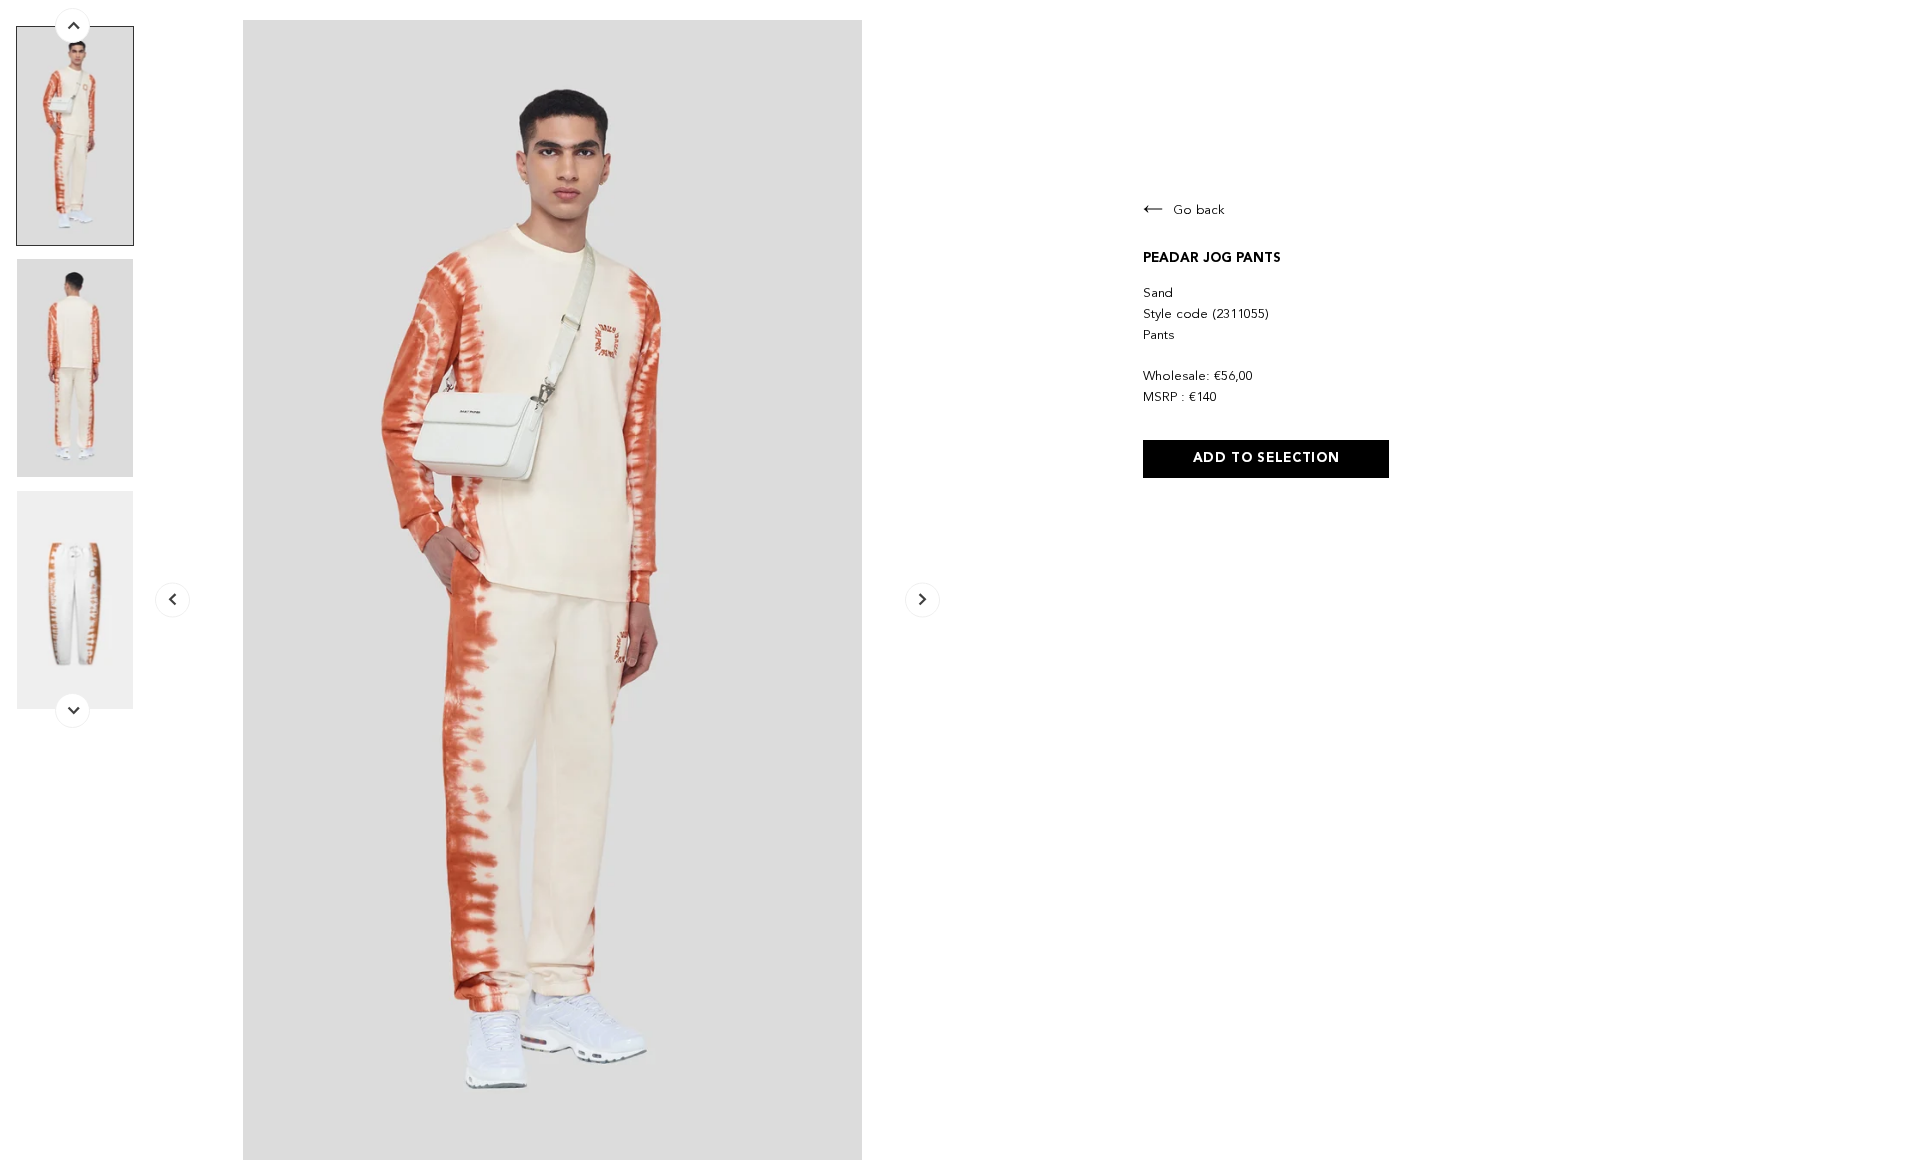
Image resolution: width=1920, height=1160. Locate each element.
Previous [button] (172, 600)
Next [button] (922, 600)
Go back (1199, 210)
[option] (75, 136)
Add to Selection (1266, 458)
